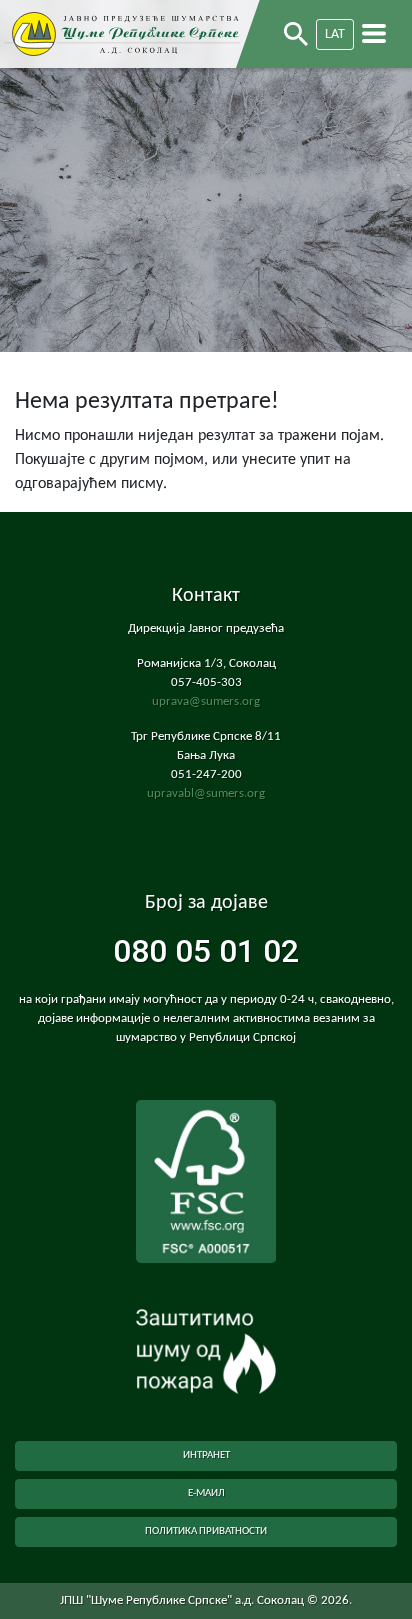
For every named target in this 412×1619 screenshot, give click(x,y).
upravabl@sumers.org (206, 794)
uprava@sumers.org (206, 702)
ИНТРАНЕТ (206, 1455)
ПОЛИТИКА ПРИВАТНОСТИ (206, 1531)
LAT (335, 34)
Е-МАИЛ (206, 1493)
